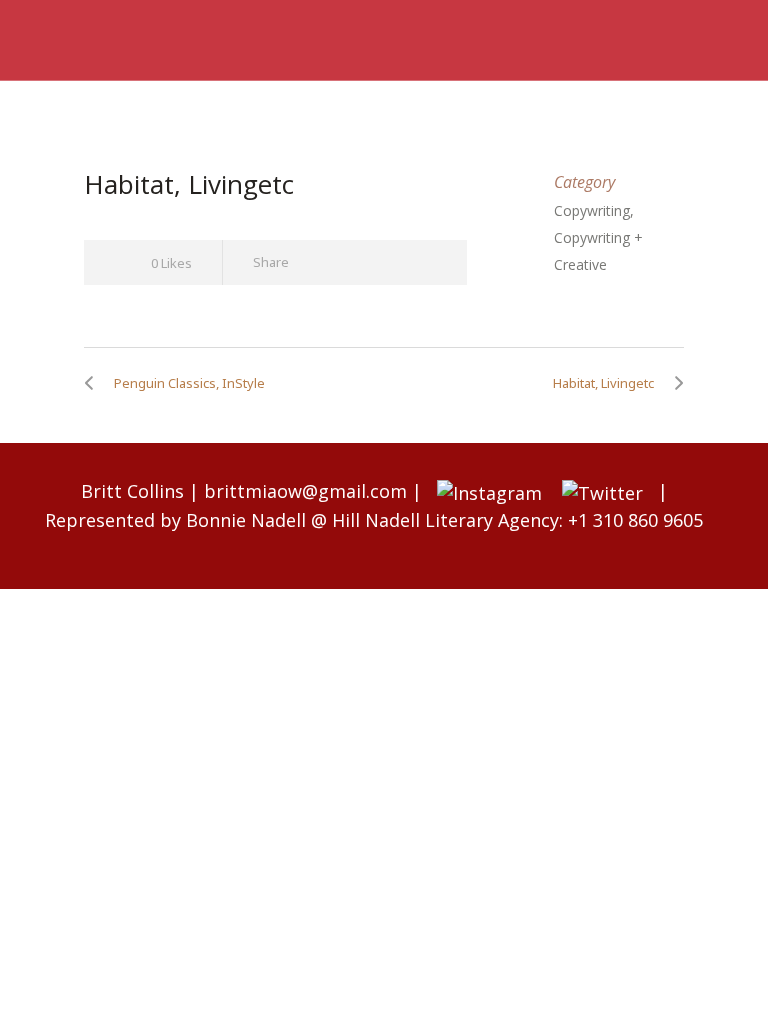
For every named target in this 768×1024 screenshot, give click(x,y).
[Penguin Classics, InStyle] (94, 383)
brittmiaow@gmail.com (305, 491)
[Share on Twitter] (354, 262)
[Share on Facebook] (318, 262)
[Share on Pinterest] (426, 262)
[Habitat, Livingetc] (674, 383)
